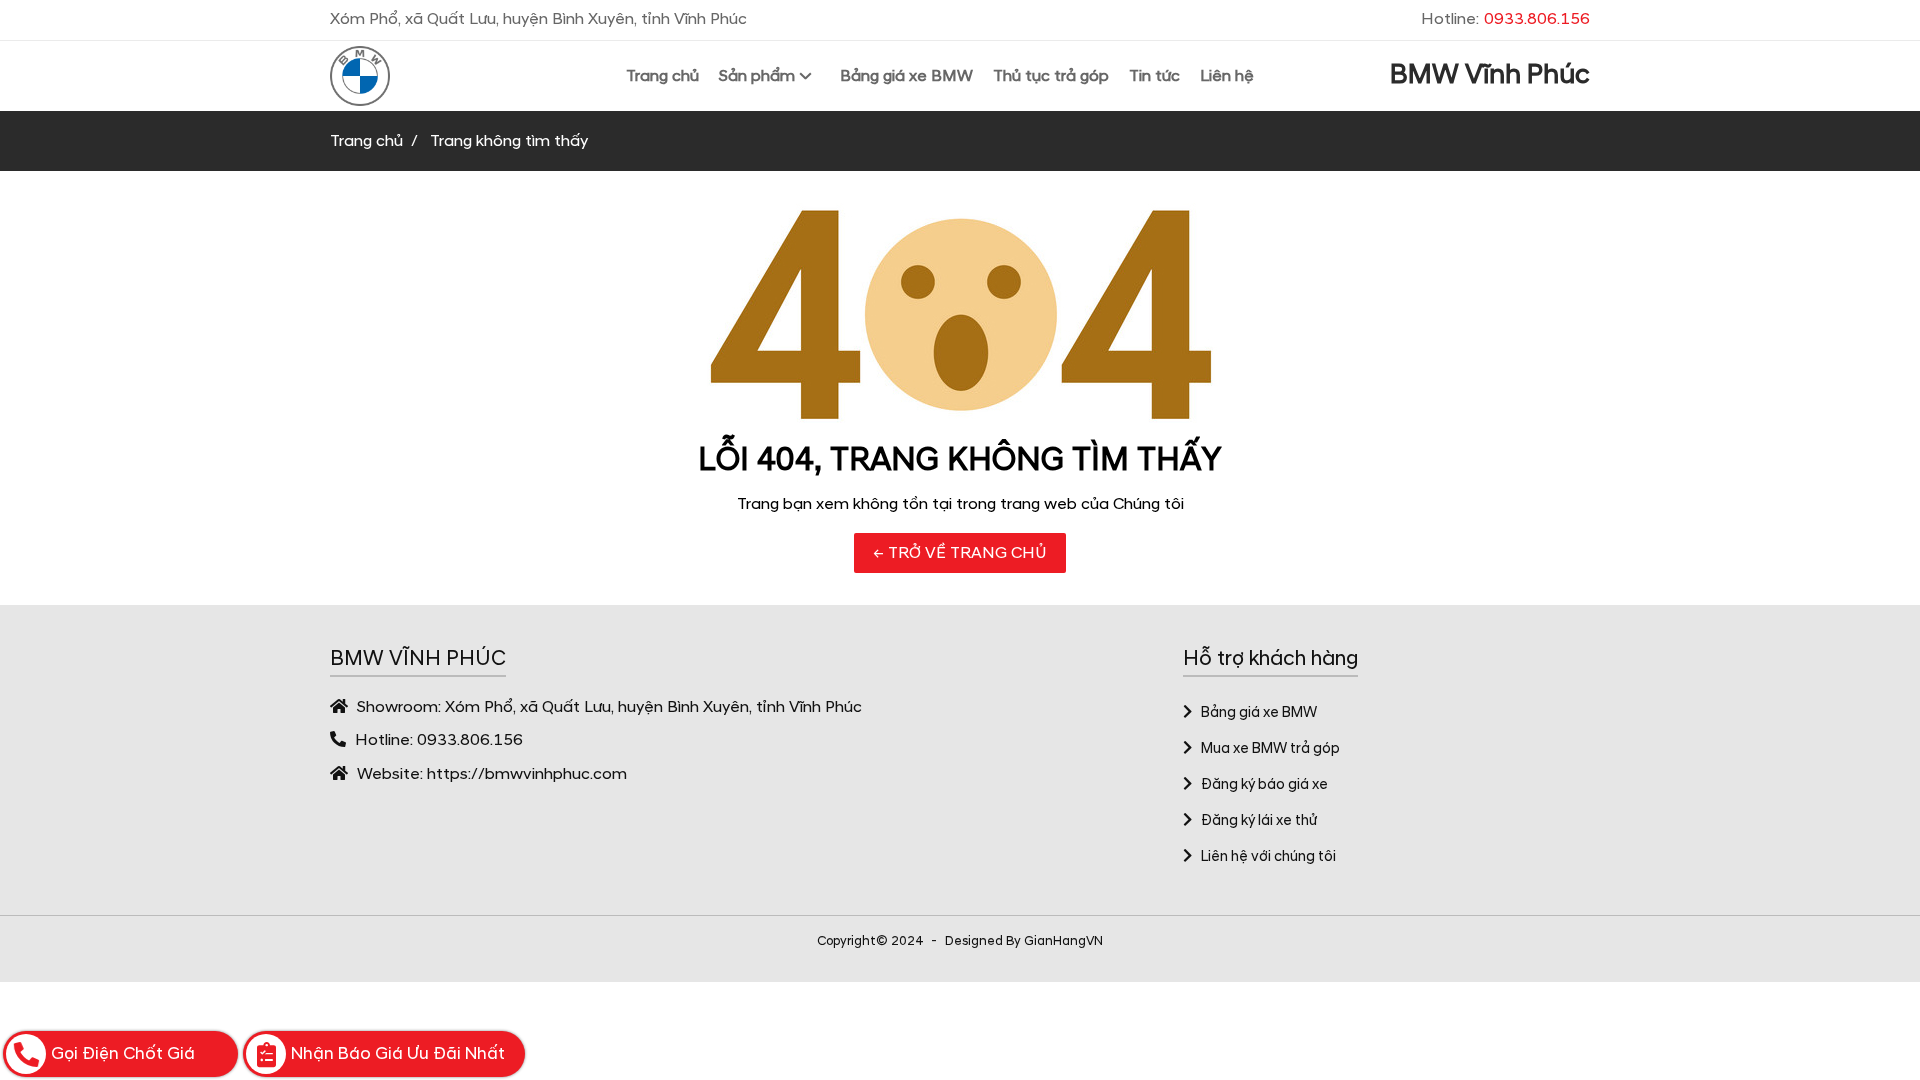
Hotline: (1505, 19)
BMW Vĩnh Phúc (1490, 75)
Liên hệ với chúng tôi (1268, 857)
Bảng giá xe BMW (1259, 713)
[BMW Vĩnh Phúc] (410, 76)
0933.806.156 (470, 740)
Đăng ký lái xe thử (1259, 821)
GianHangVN (1063, 941)
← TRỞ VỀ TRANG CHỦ (960, 553)
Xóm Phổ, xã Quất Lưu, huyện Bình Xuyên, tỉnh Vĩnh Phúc (653, 707)
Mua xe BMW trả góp (1270, 749)
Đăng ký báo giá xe (1264, 785)
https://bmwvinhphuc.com (527, 774)
